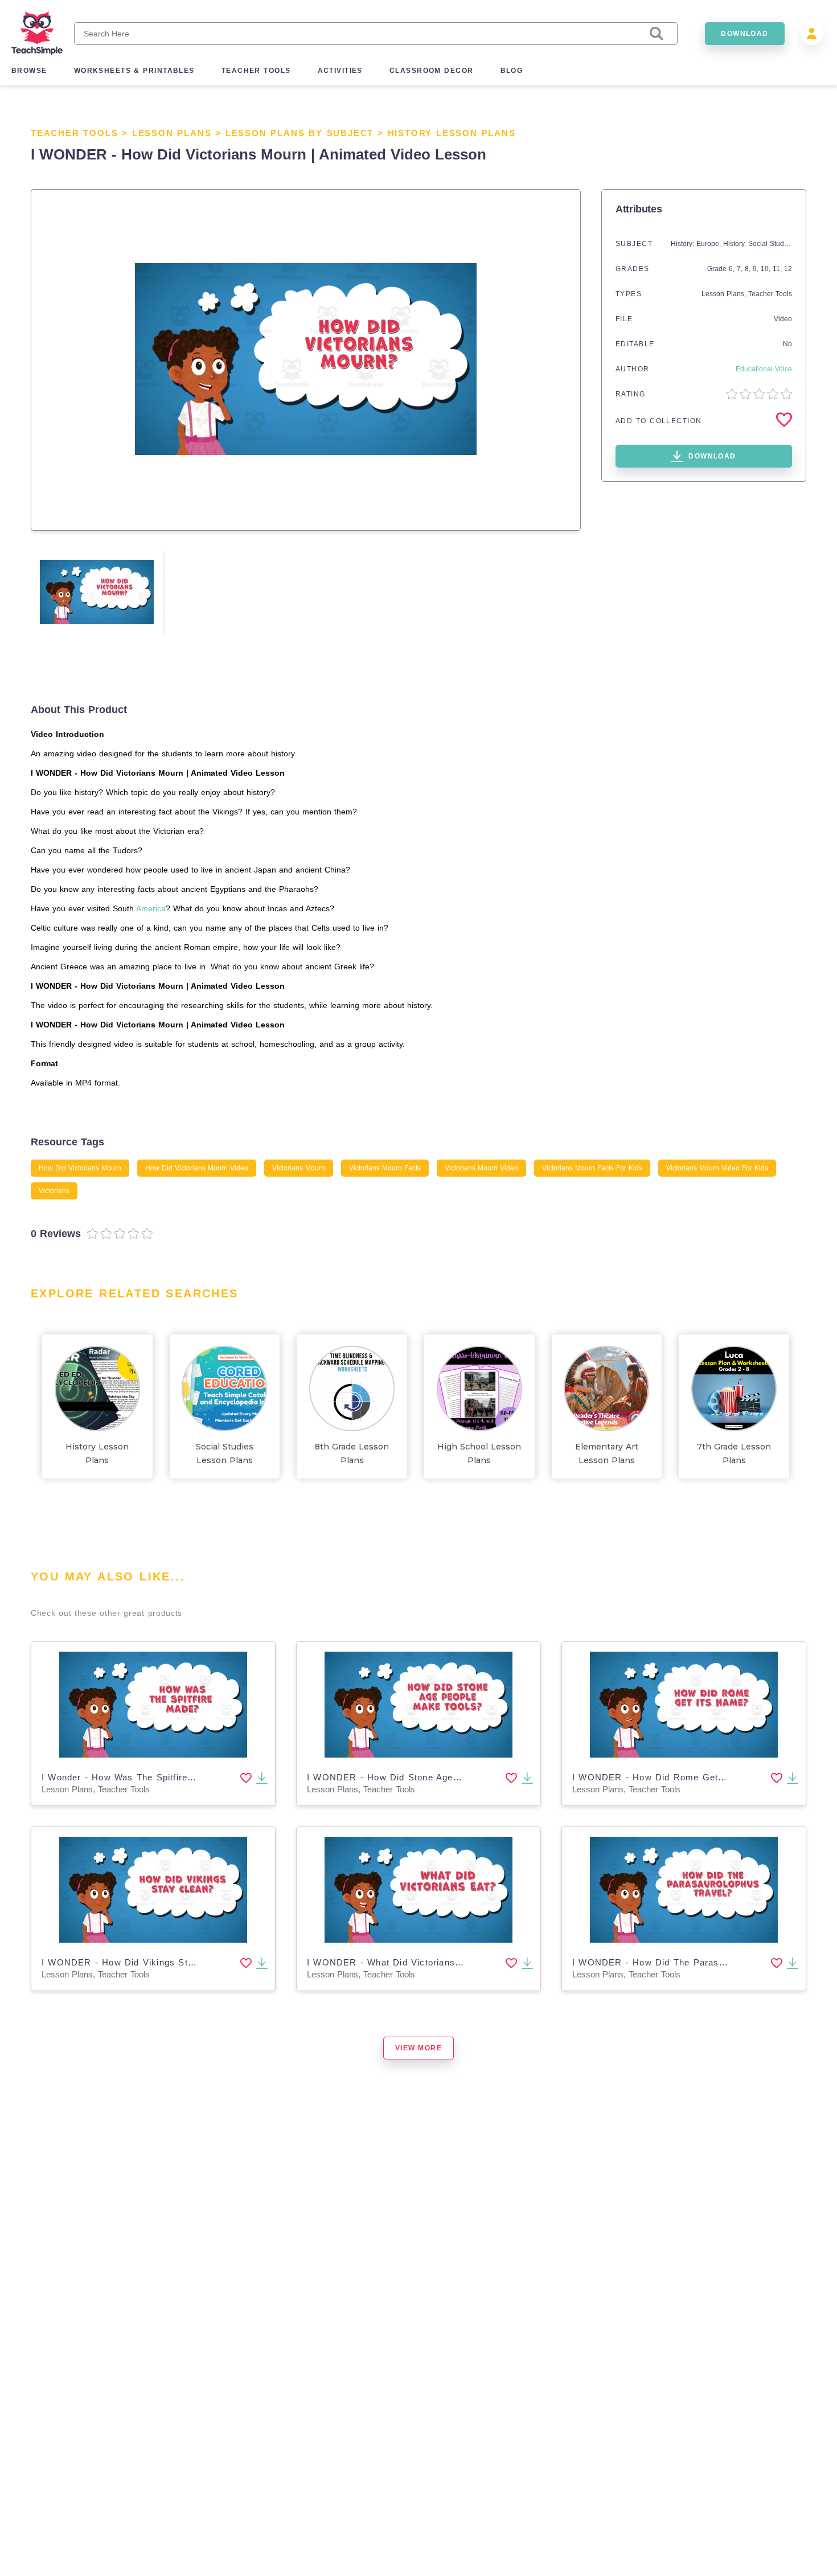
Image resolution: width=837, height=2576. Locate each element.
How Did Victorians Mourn (80, 1168)
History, (736, 244)
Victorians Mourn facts (385, 1168)
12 (788, 269)
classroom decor (432, 71)
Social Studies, (773, 244)
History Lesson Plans (452, 133)
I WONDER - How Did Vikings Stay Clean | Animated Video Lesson (191, 1962)
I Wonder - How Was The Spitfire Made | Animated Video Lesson (185, 1777)
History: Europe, (697, 244)
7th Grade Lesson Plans (734, 1453)
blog (512, 71)
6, (733, 269)
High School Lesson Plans (479, 1453)
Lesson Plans (172, 133)
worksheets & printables (134, 71)
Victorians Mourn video (481, 1168)
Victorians (54, 1191)
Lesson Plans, (725, 294)
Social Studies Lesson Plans (225, 1453)
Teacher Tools (74, 133)
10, (767, 269)
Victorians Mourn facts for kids (592, 1168)
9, (757, 269)
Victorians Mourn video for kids (717, 1168)
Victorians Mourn (299, 1168)
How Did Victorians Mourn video (197, 1168)
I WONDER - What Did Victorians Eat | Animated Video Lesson (447, 1962)
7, (741, 269)
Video (783, 319)
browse (29, 71)
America (151, 908)
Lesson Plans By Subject (299, 133)
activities (340, 71)
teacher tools (256, 71)
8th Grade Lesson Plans (352, 1453)
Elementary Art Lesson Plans (607, 1453)
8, (749, 269)
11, (778, 269)
